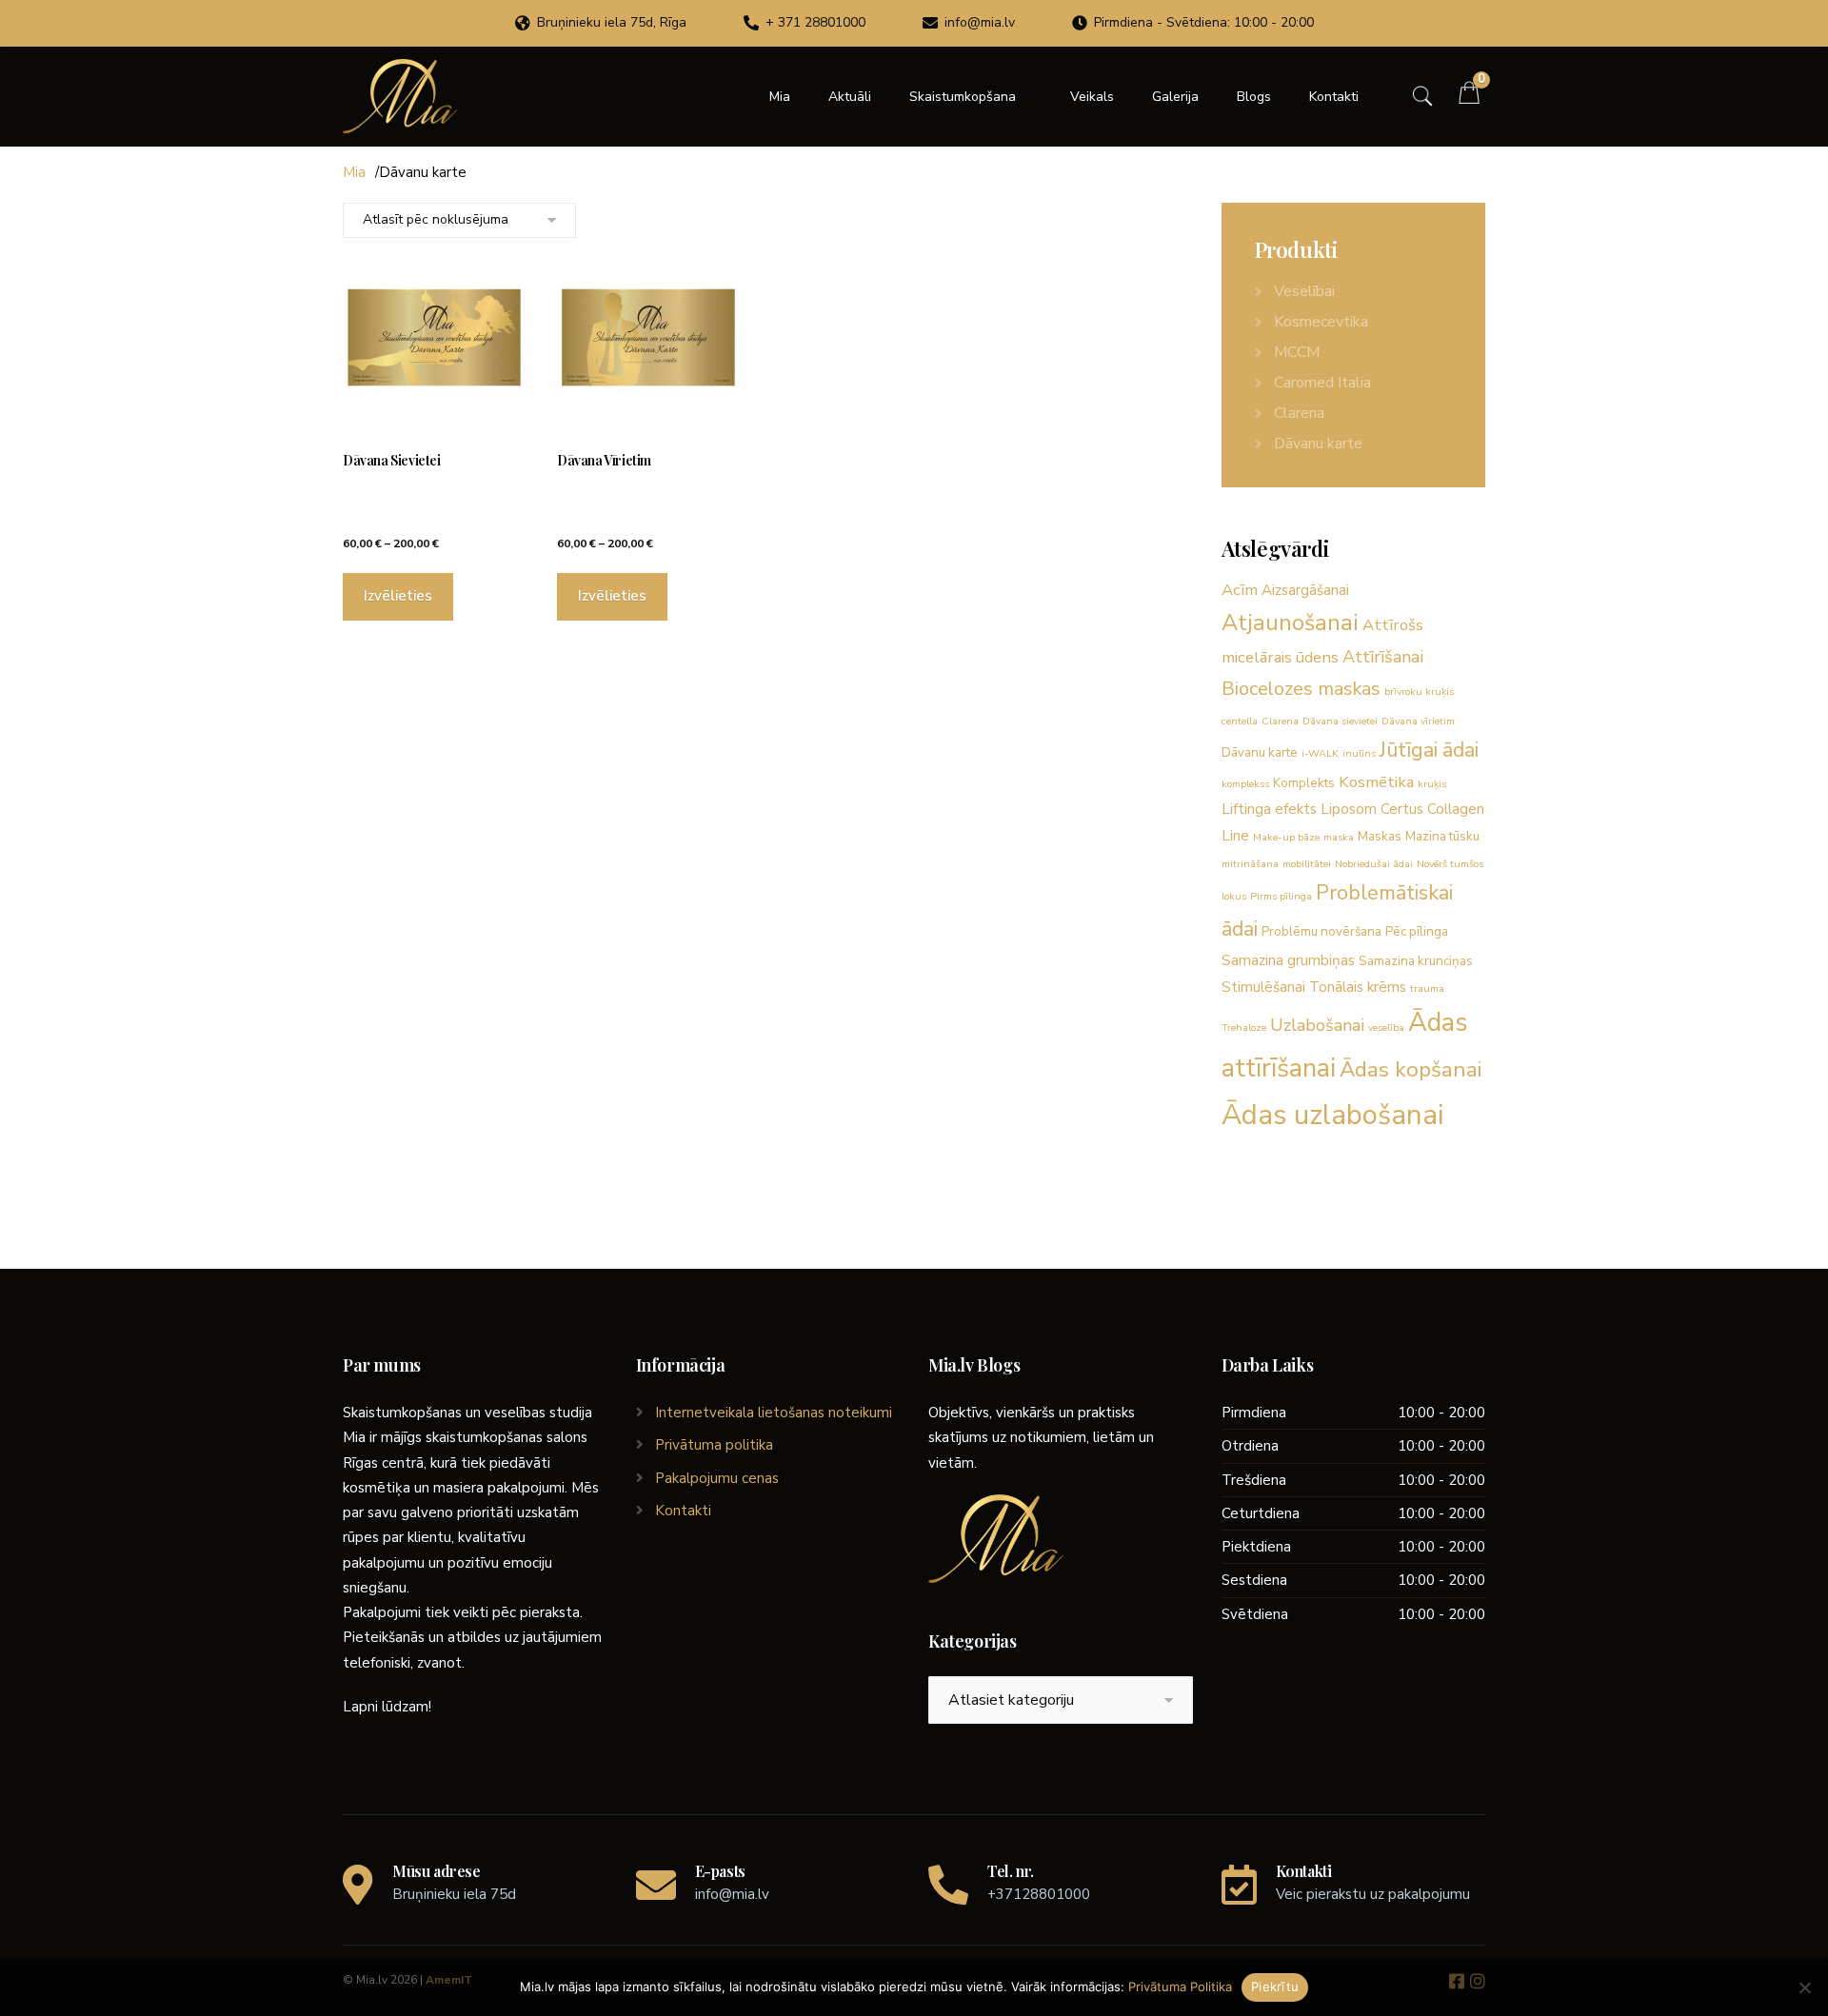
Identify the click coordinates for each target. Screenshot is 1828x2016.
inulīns (1359, 753)
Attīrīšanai (1383, 657)
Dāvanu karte (1318, 444)
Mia (780, 97)
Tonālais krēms (1358, 987)
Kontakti (1334, 97)
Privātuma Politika (1180, 1986)
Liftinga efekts (1269, 809)
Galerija (1175, 97)
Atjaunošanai (1290, 623)
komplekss (1245, 784)
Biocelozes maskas (1301, 689)
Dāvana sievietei (1340, 721)
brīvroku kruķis (1419, 692)
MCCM (1297, 352)
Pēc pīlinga (1417, 931)
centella (1240, 721)
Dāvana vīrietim (1418, 721)
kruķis (1432, 784)
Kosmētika (1376, 782)
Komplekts (1304, 783)
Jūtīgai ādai (1429, 750)
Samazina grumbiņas (1288, 960)
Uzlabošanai (1317, 1025)
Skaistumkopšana (963, 97)
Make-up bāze (1286, 837)
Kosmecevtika (1321, 322)
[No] (1804, 1987)
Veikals (1092, 97)
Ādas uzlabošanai (1332, 1115)
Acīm (1240, 590)
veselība (1386, 1028)
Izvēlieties (398, 596)
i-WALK (1320, 753)
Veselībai (1304, 291)
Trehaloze (1244, 1028)
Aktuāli (850, 97)
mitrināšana (1250, 864)
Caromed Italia (1322, 383)
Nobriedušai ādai (1374, 864)
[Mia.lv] (400, 96)
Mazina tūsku (1442, 836)
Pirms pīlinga (1281, 896)
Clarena (1299, 413)
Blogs (1254, 97)
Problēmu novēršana (1321, 931)
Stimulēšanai (1263, 987)
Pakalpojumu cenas (717, 1478)
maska (1339, 837)
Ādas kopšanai (1411, 1069)
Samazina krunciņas (1416, 961)
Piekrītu (1275, 1986)
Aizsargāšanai (1305, 590)
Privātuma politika (714, 1445)
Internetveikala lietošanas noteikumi (774, 1413)
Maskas (1380, 836)
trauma (1427, 988)
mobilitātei (1307, 864)
